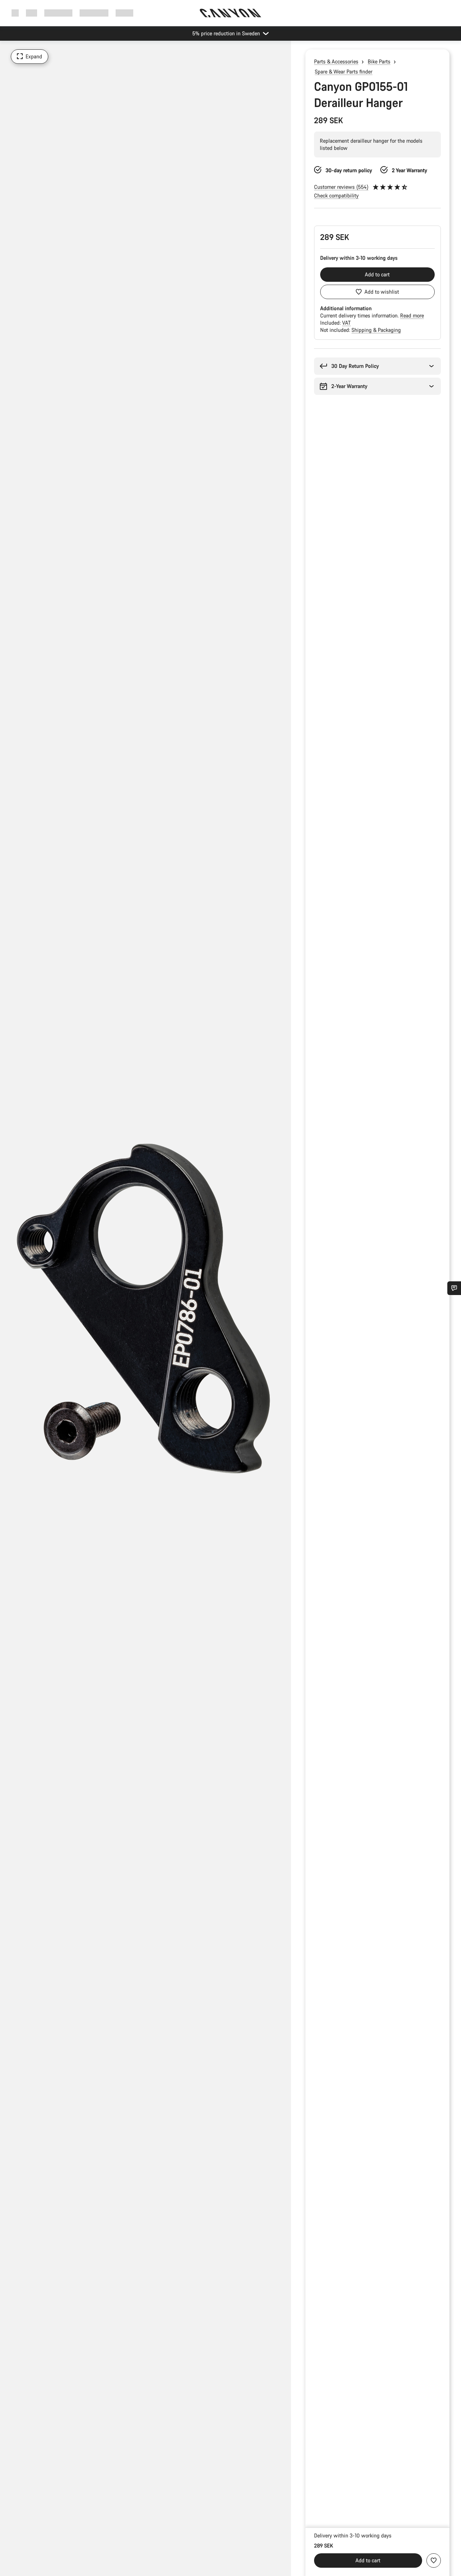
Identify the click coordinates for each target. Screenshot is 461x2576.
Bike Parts (379, 61)
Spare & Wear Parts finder (344, 72)
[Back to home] (230, 13)
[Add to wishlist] (434, 2561)
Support (124, 13)
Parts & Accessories (336, 61)
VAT (346, 323)
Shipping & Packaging (376, 330)
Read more (412, 315)
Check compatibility (336, 195)
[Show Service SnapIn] (454, 1288)
